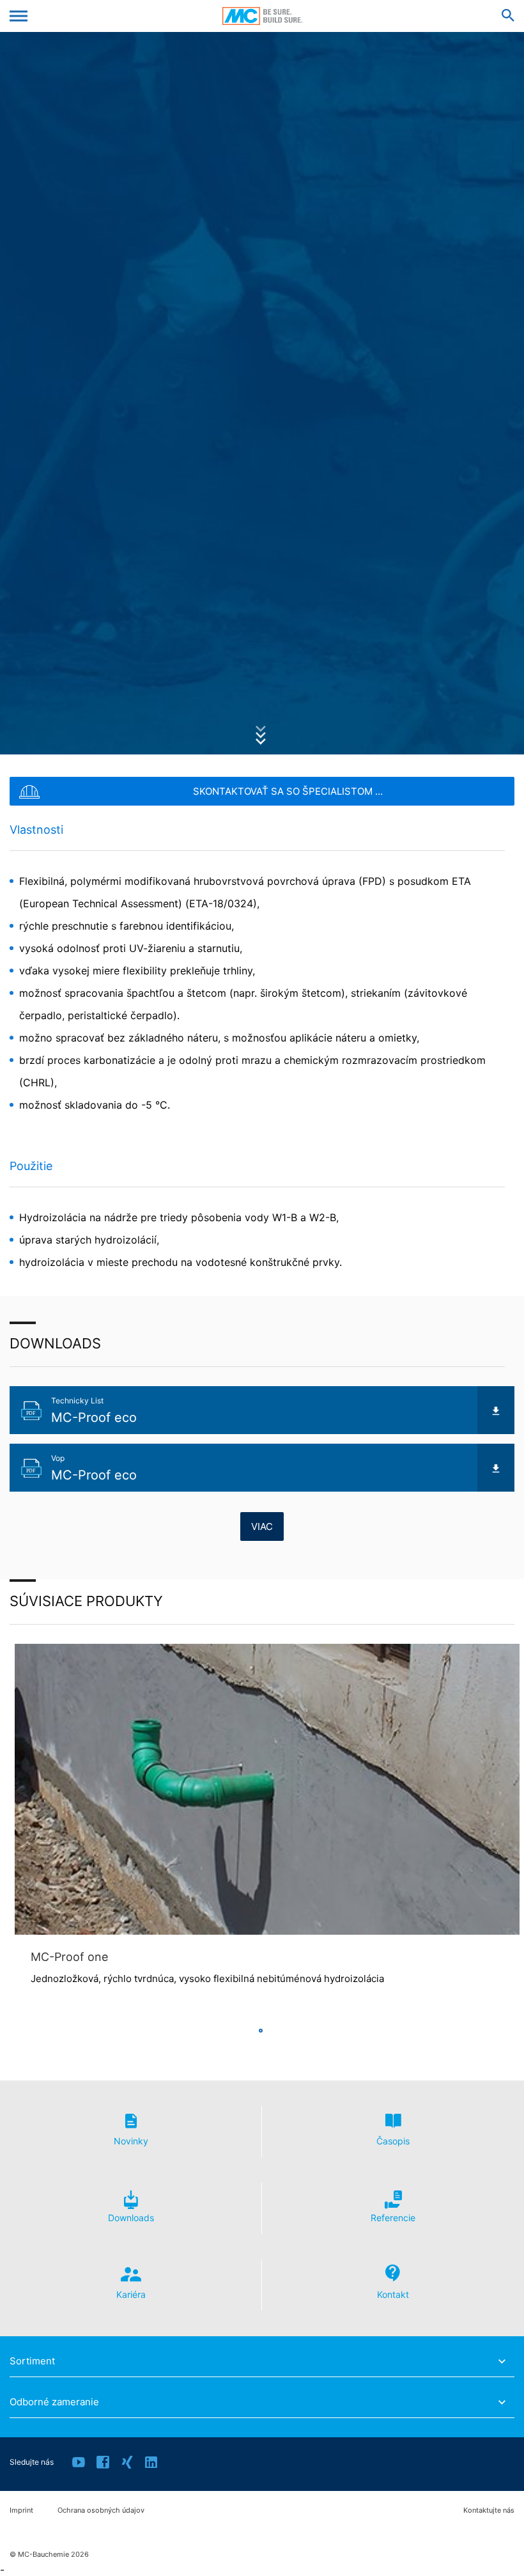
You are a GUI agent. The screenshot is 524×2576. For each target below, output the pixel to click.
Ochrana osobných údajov (101, 2510)
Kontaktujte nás (489, 2510)
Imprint (21, 2510)
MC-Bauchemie (262, 16)
